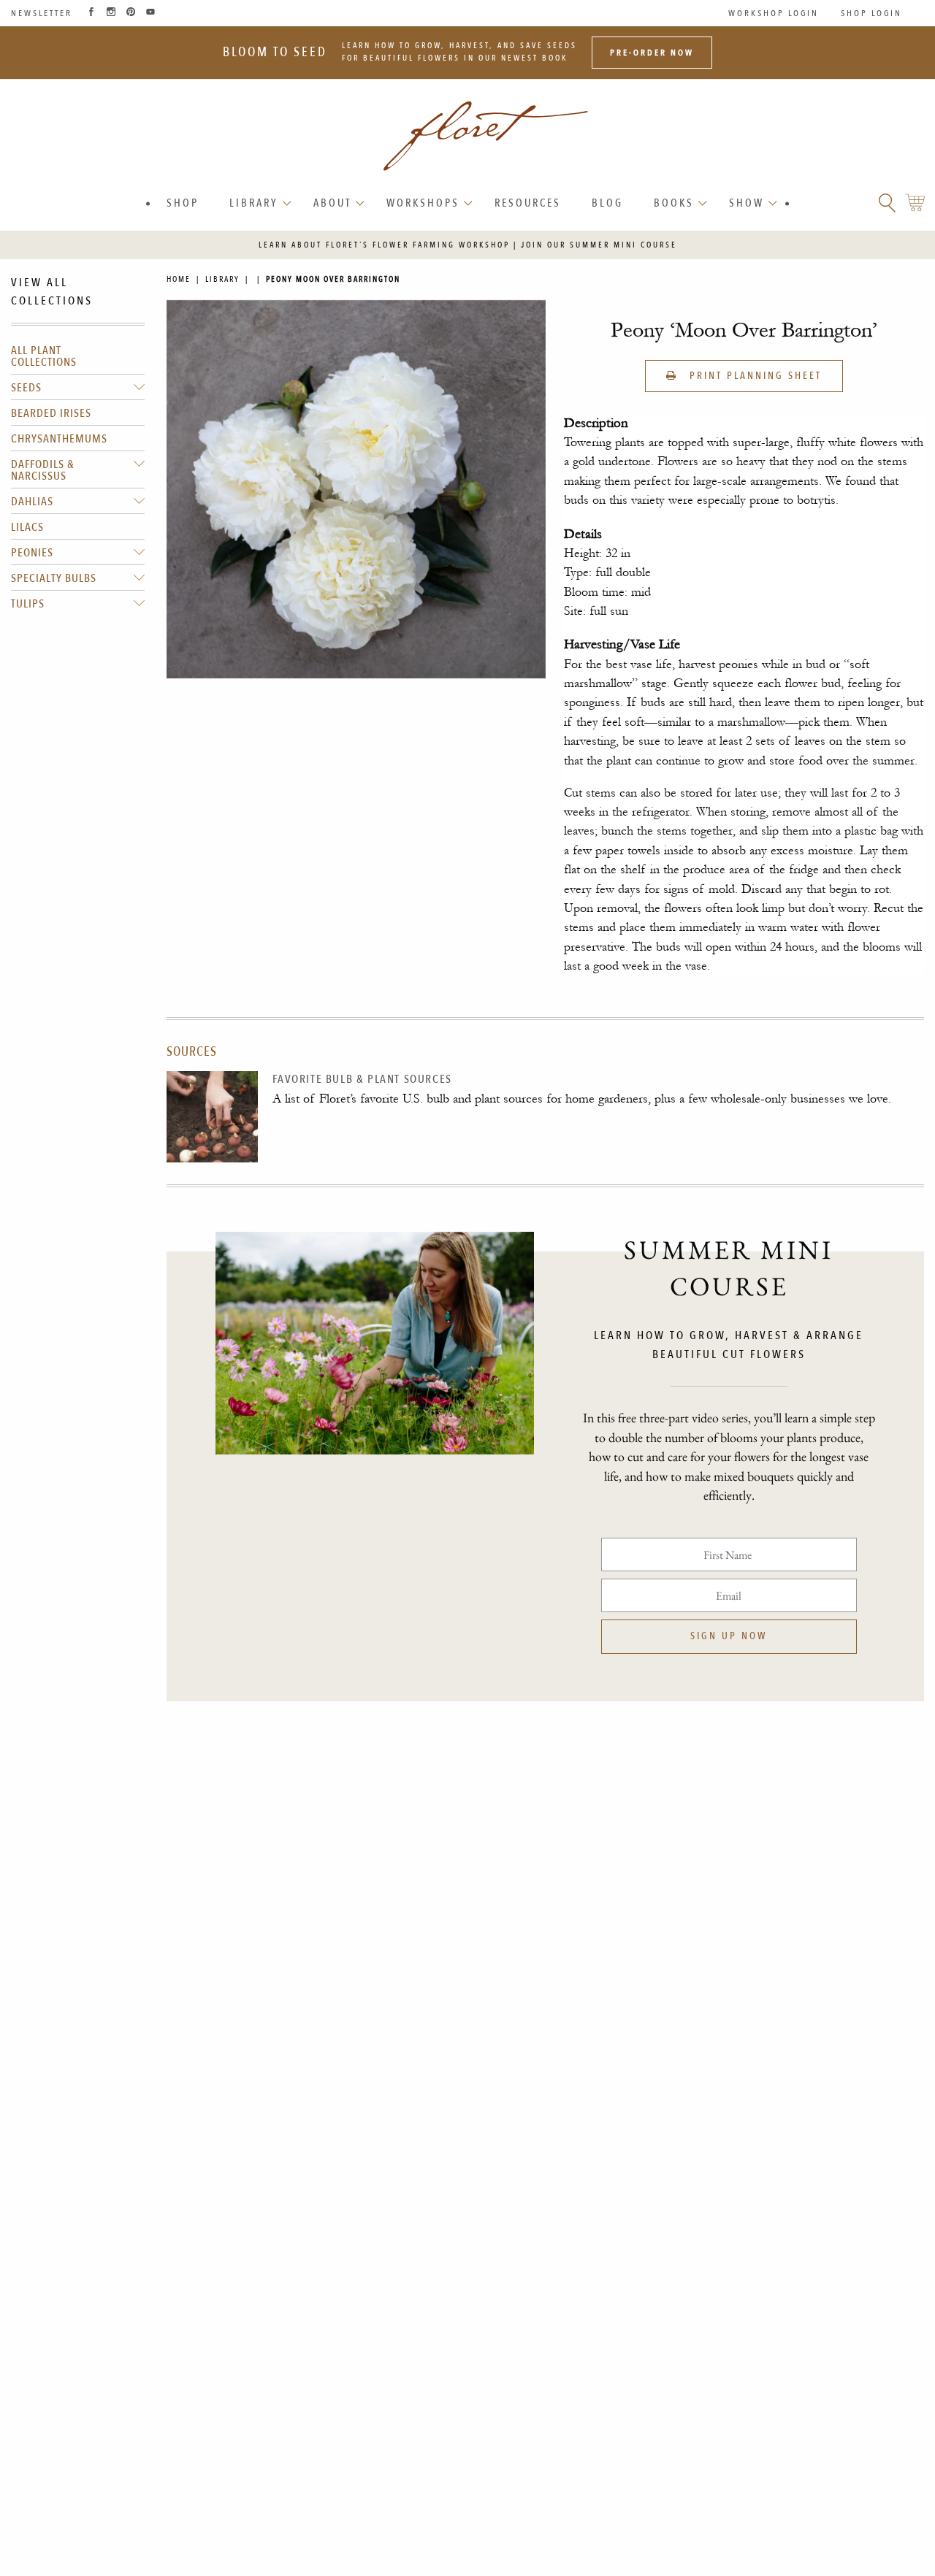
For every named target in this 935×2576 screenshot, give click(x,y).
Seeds (26, 388)
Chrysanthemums (59, 439)
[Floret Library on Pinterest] (131, 13)
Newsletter (42, 13)
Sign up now (729, 1636)
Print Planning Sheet (753, 376)
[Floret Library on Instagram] (111, 13)
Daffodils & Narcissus (43, 470)
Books (674, 203)
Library (254, 203)
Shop (183, 203)
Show (747, 203)
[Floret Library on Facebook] (91, 13)
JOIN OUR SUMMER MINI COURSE (599, 245)
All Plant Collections (44, 356)
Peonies (32, 553)
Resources (528, 203)
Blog (607, 203)
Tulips (28, 604)
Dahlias (32, 502)
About (332, 203)
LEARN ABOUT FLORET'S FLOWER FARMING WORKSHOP (384, 245)
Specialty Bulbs (54, 578)
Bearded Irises (51, 413)
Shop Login (871, 13)
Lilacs (27, 527)
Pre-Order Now (652, 53)
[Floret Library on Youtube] (150, 13)
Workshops (423, 203)
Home (179, 279)
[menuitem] (183, 203)
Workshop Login (774, 13)
